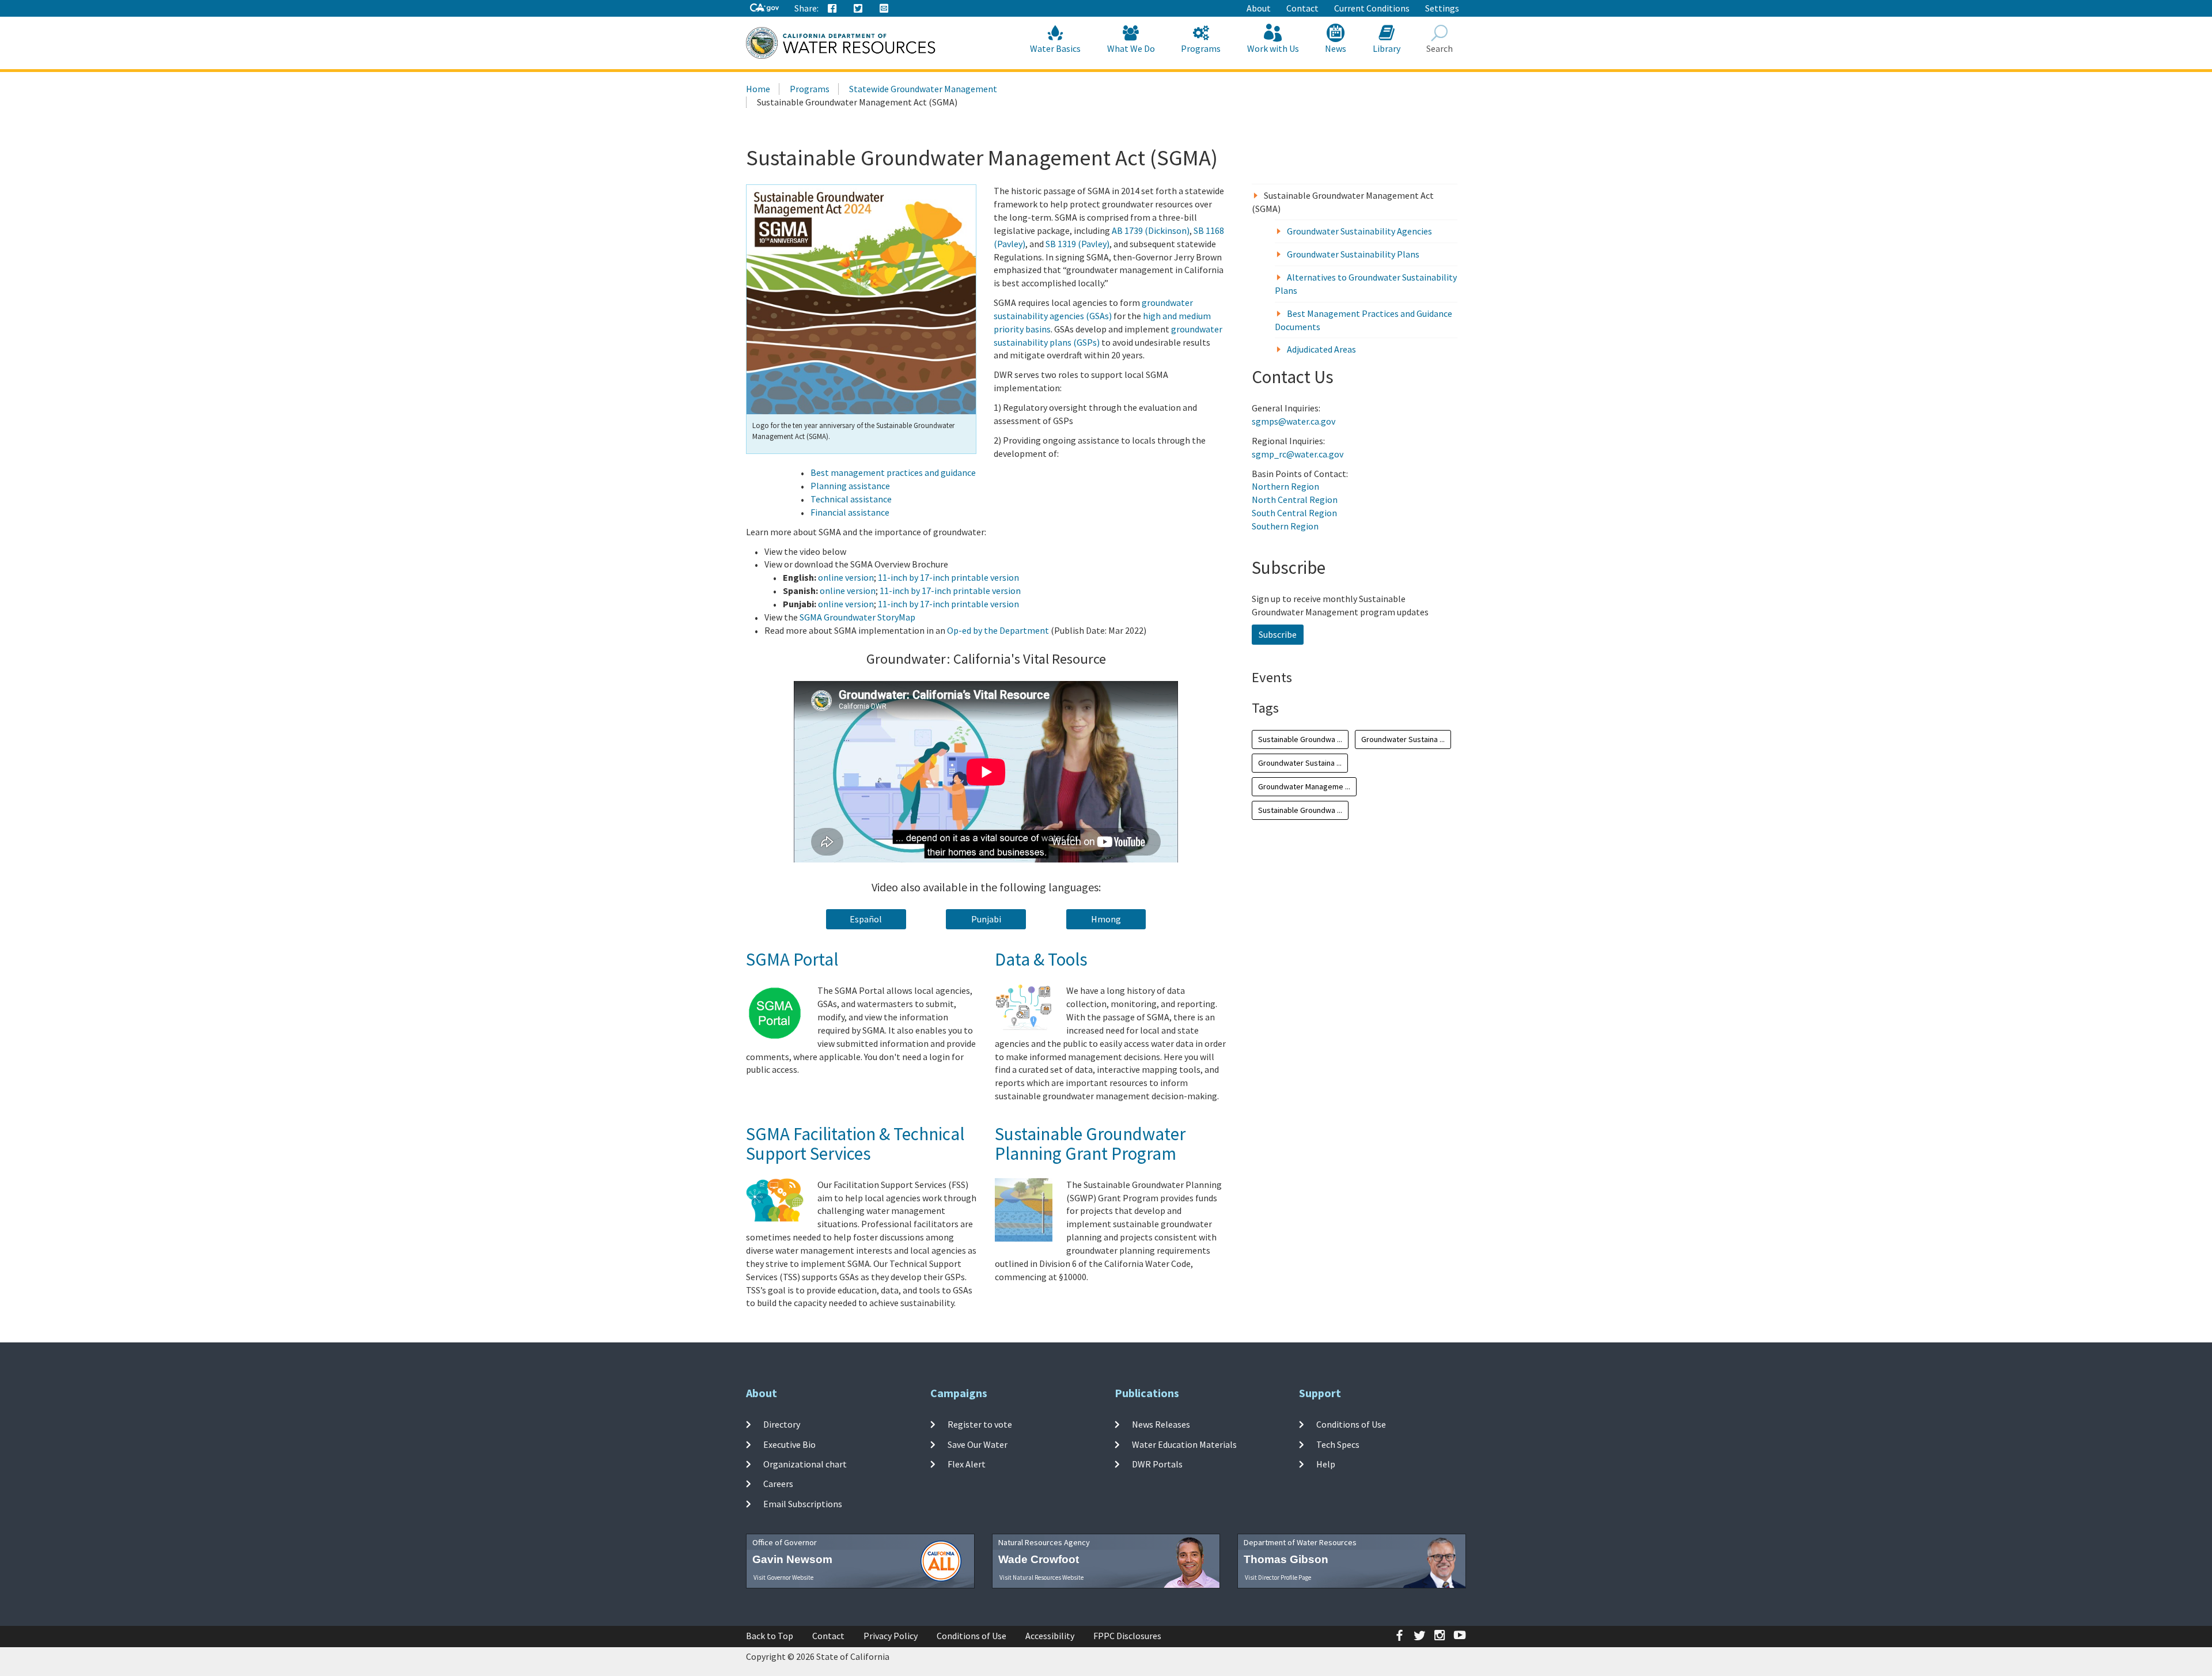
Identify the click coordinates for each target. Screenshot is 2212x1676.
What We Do (1131, 48)
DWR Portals (1157, 1464)
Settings (1442, 8)
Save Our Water (978, 1444)
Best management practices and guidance (893, 472)
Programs (1201, 48)
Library (1387, 48)
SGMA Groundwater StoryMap (857, 617)
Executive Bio (789, 1444)
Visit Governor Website (783, 1577)
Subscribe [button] (1278, 634)
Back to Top (770, 1636)
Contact (1302, 8)
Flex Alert (967, 1464)
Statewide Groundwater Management (923, 89)
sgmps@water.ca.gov (1294, 421)
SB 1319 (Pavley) (1077, 244)
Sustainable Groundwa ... (1300, 739)
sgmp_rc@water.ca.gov (1298, 454)
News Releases (1161, 1424)
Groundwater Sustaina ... (1403, 739)
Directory (782, 1424)
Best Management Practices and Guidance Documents (1363, 320)
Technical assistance (851, 499)
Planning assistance (850, 486)
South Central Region (1294, 513)
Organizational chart (805, 1464)
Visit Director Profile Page (1278, 1577)
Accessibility (1050, 1636)
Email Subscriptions (803, 1503)
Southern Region (1285, 526)
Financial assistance (850, 512)
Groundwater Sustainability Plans (1353, 254)
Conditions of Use (1351, 1424)
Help (1326, 1464)
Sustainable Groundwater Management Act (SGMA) (1343, 202)
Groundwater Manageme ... (1304, 786)
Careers (778, 1484)
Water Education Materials (1184, 1444)
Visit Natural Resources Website (1041, 1577)
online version (846, 577)
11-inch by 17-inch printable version (948, 577)
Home (758, 89)
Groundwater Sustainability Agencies (1359, 231)
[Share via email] (884, 9)
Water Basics (1055, 48)
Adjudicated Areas (1321, 349)
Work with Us (1273, 48)
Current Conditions (1372, 8)
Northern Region (1285, 486)
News (1336, 48)
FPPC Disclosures (1127, 1636)
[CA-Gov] (764, 8)
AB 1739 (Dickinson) (1151, 230)
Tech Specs (1338, 1444)
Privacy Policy (891, 1636)
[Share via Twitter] (858, 9)
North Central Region (1295, 500)
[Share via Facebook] (832, 9)
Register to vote (980, 1424)
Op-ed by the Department (998, 630)
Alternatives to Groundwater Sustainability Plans (1366, 284)
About (1259, 8)
